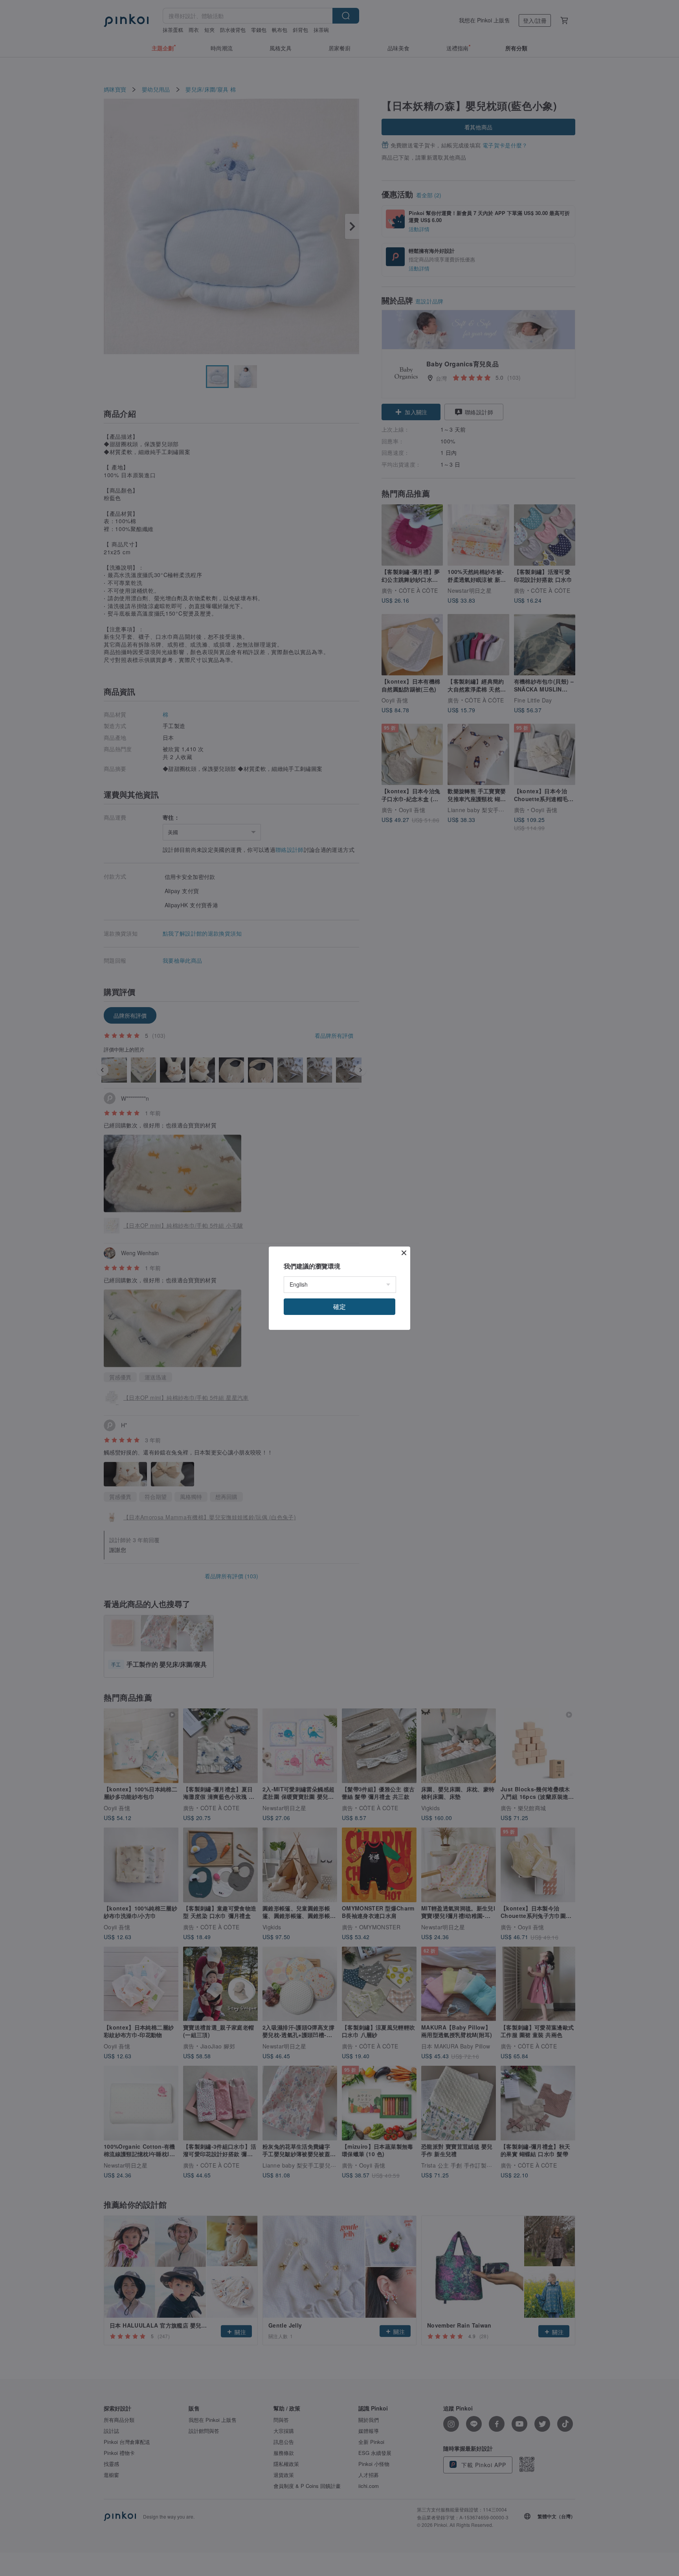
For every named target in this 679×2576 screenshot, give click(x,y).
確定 (339, 1306)
